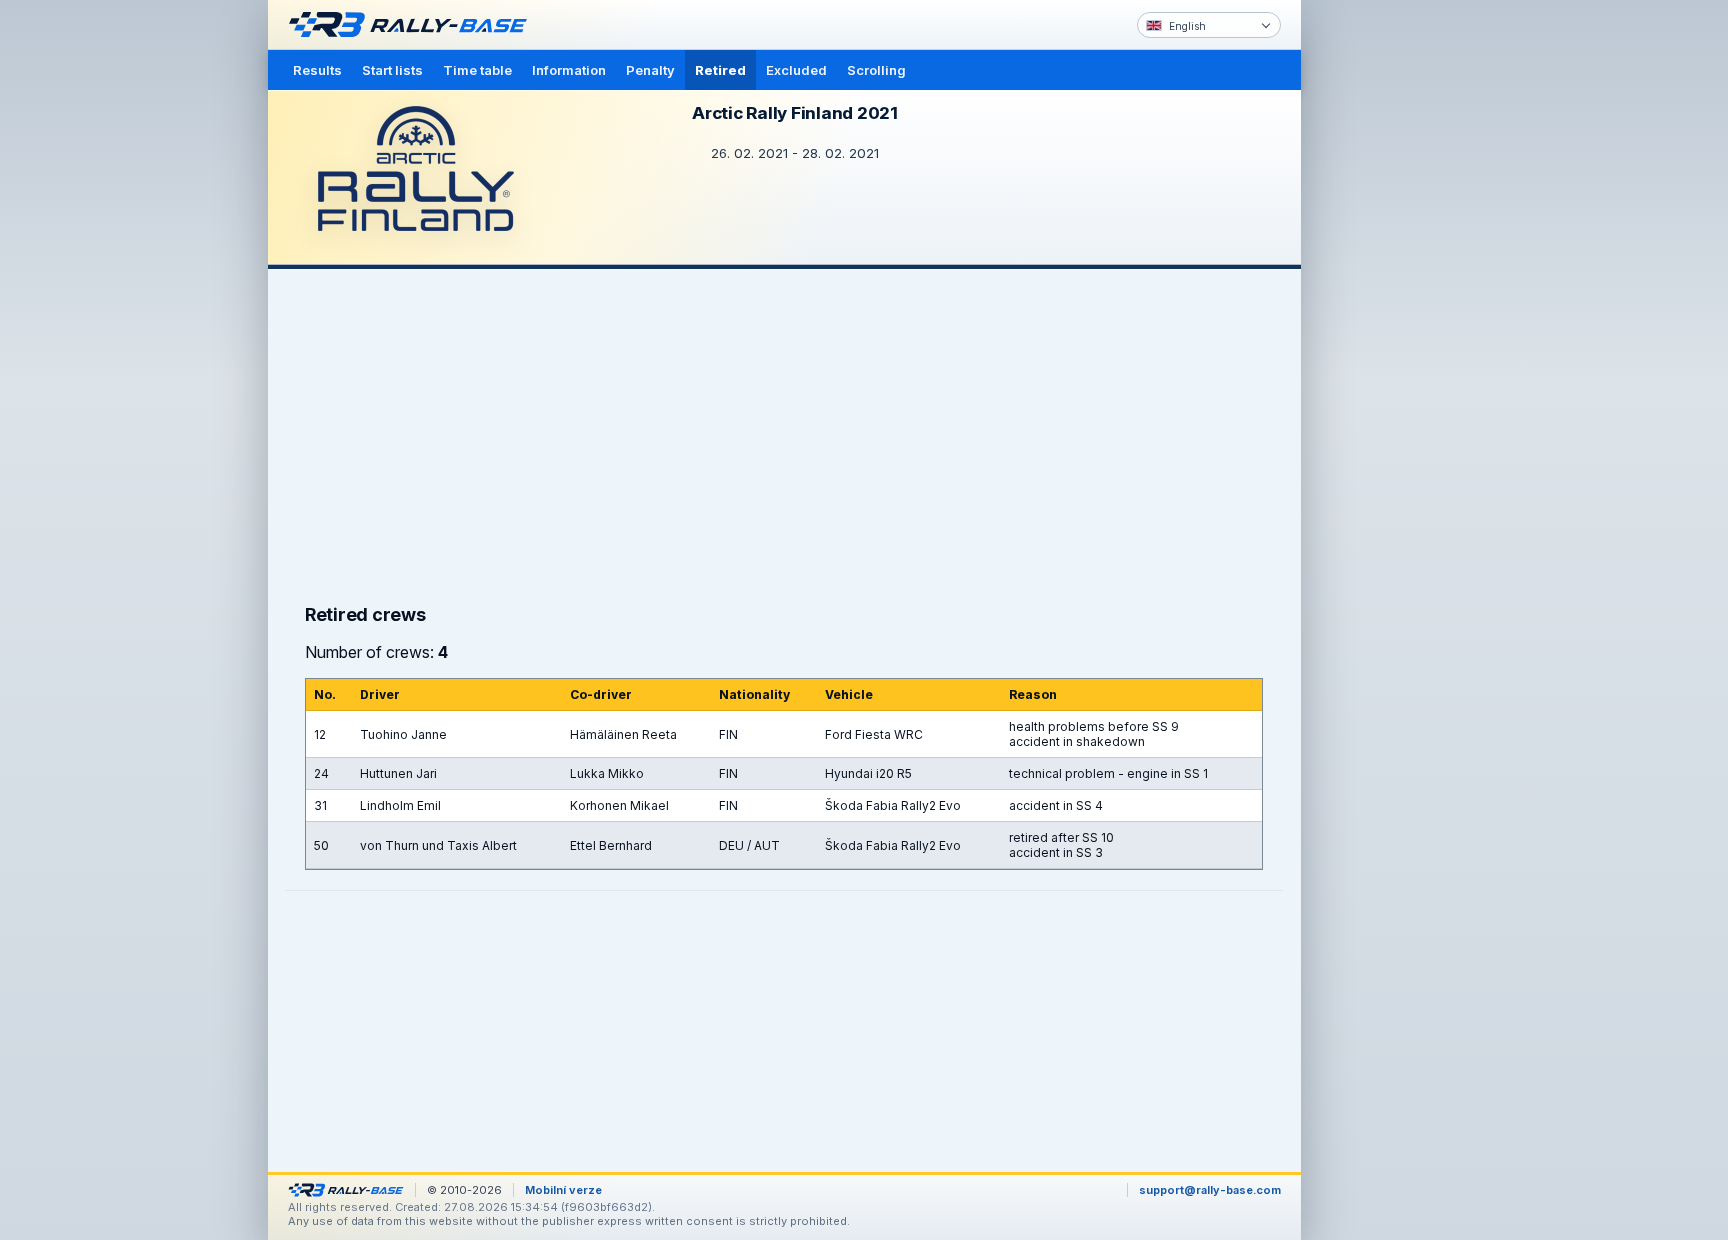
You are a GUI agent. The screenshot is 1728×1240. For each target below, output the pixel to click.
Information (569, 70)
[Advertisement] (1386, 310)
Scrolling (876, 70)
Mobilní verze (563, 1190)
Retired (720, 70)
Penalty (650, 70)
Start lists (392, 70)
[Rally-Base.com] (413, 25)
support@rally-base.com (1210, 1190)
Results (317, 70)
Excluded (796, 70)
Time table (477, 70)
